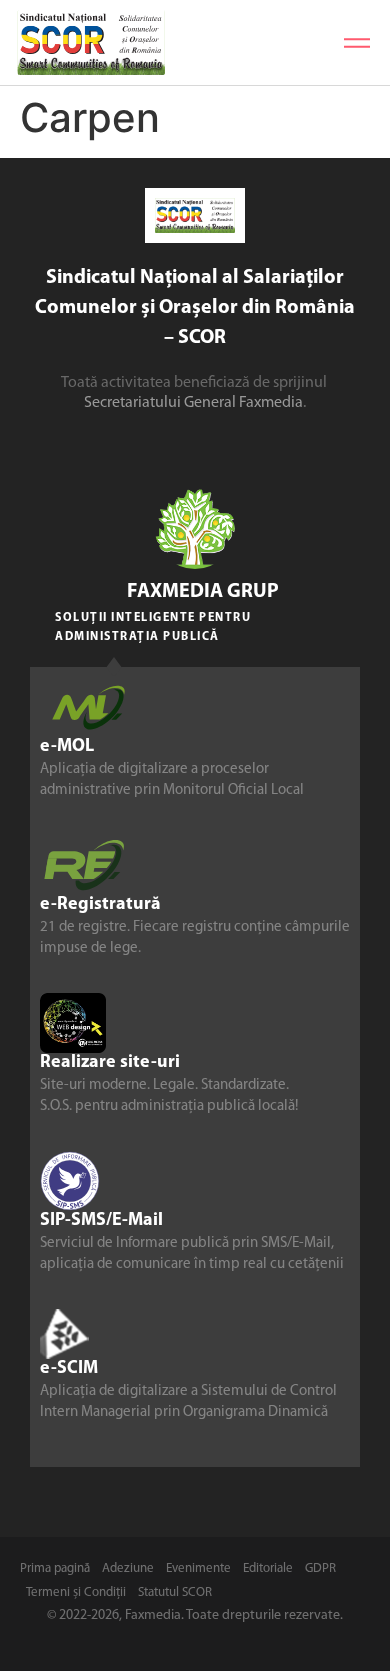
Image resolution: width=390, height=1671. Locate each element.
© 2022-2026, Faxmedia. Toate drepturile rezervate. (195, 1615)
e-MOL (67, 747)
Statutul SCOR (175, 1592)
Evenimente (198, 1568)
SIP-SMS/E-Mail (101, 1221)
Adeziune (128, 1568)
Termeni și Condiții (76, 1592)
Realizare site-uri (110, 1063)
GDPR (320, 1568)
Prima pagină (55, 1568)
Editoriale (268, 1568)
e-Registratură (100, 905)
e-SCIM (69, 1369)
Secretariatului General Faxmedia (193, 403)
